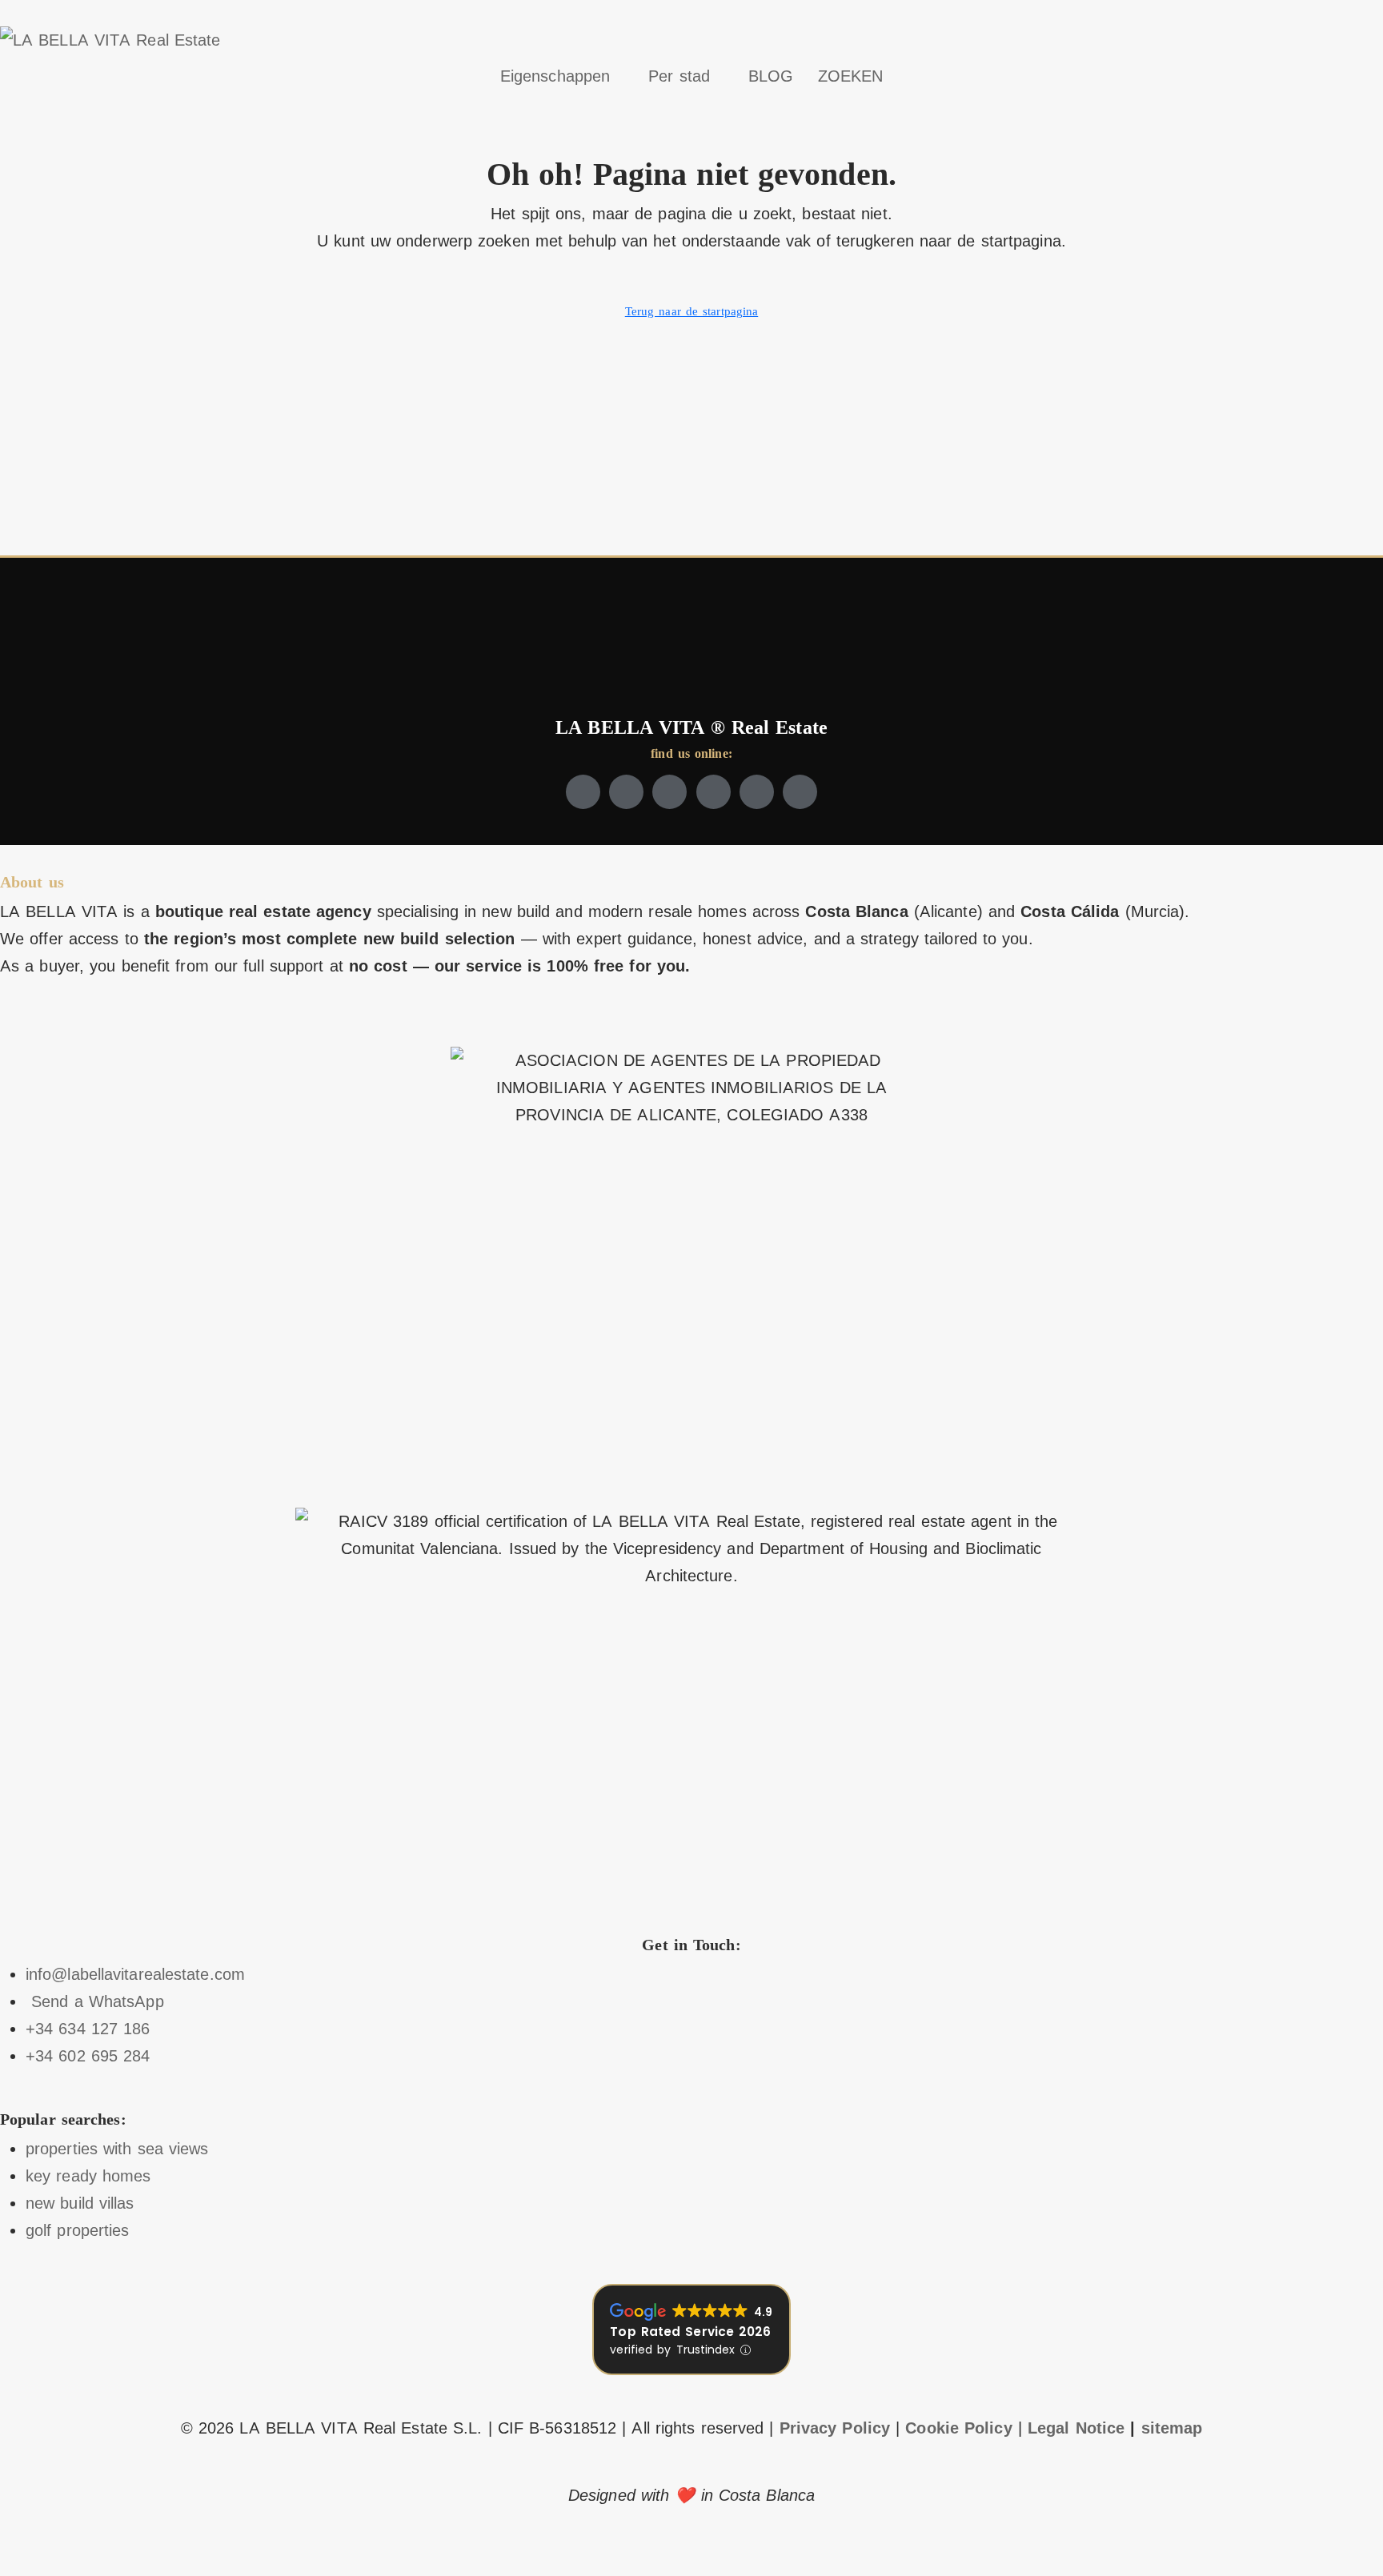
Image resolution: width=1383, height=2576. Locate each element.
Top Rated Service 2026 (690, 2332)
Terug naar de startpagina (692, 311)
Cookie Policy (958, 2428)
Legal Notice (1076, 2428)
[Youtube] (714, 792)
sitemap (1172, 2428)
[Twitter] (626, 792)
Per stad (679, 76)
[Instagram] (669, 792)
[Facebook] (583, 792)
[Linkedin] (757, 792)
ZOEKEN (851, 76)
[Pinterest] (800, 792)
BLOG (771, 76)
